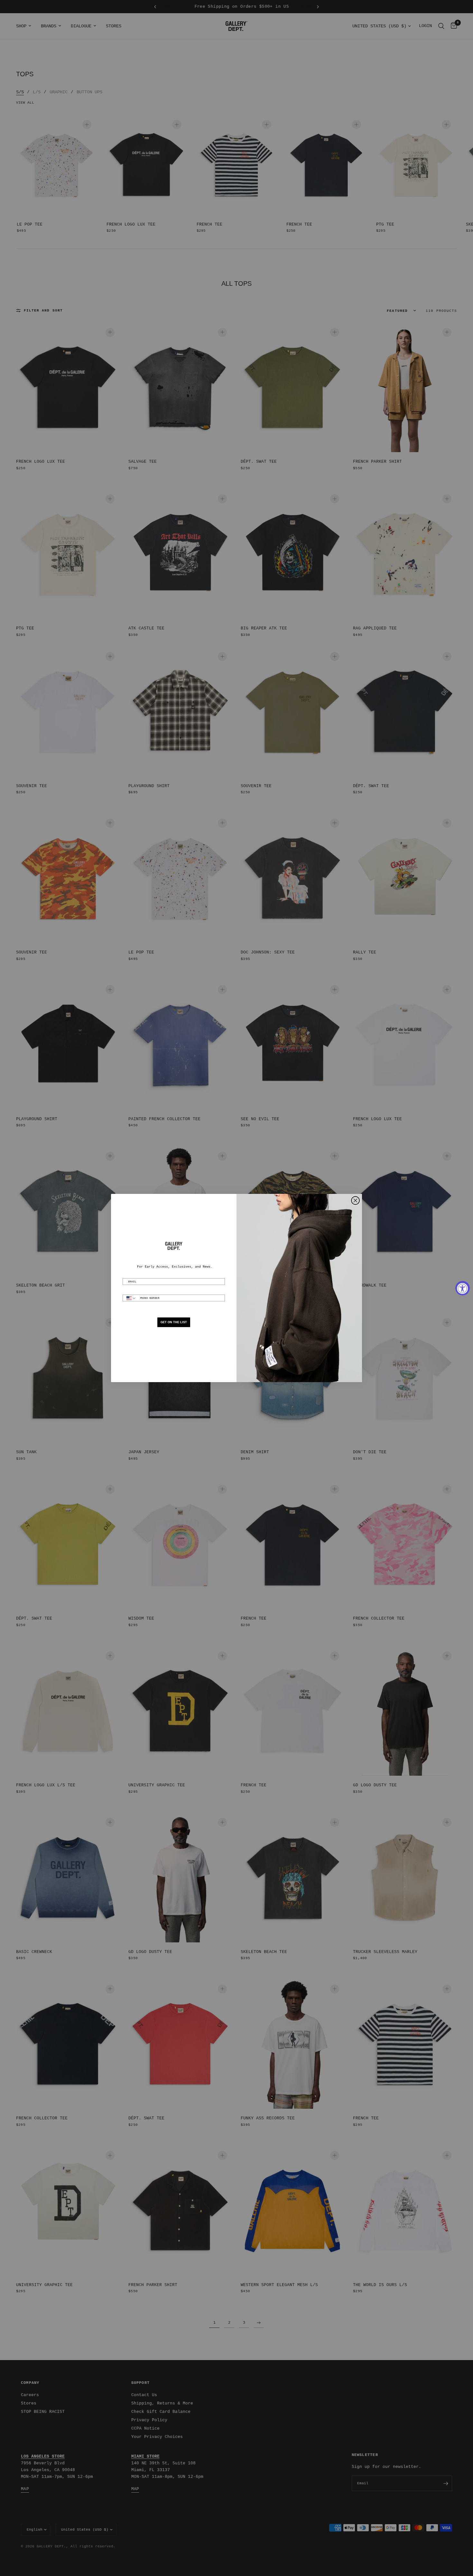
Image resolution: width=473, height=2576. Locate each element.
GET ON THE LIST (174, 1322)
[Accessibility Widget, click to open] (463, 1288)
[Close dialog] (355, 1200)
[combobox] (130, 1298)
